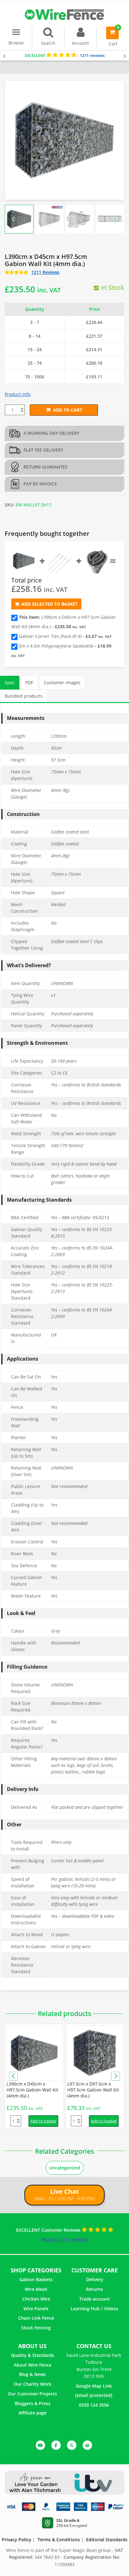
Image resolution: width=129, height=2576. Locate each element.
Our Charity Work (33, 2384)
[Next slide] (116, 219)
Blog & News (32, 2374)
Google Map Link (94, 2386)
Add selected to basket (49, 604)
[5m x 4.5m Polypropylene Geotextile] (97, 561)
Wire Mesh (36, 2289)
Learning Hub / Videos (95, 2309)
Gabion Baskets (36, 2279)
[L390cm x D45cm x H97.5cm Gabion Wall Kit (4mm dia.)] (24, 561)
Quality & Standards (33, 2355)
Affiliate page (33, 2413)
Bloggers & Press (33, 2403)
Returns (95, 2289)
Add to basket (43, 2121)
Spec (10, 682)
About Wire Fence (33, 2365)
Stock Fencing (36, 2328)
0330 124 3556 (94, 2405)
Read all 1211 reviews (65, 2239)
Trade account (95, 2299)
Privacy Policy (17, 2540)
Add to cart (67, 410)
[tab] (10, 682)
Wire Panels (36, 2309)
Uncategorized (65, 2168)
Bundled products (24, 696)
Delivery (95, 2279)
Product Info (18, 394)
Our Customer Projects (32, 2394)
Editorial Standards (107, 2540)
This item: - (63, 622)
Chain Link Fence (36, 2318)
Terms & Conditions (59, 2540)
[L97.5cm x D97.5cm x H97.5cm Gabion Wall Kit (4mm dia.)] (95, 2053)
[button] (19, 219)
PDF (29, 682)
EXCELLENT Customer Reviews (49, 2230)
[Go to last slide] (13, 219)
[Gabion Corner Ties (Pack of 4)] (60, 561)
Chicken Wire (36, 2299)
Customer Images (62, 682)
